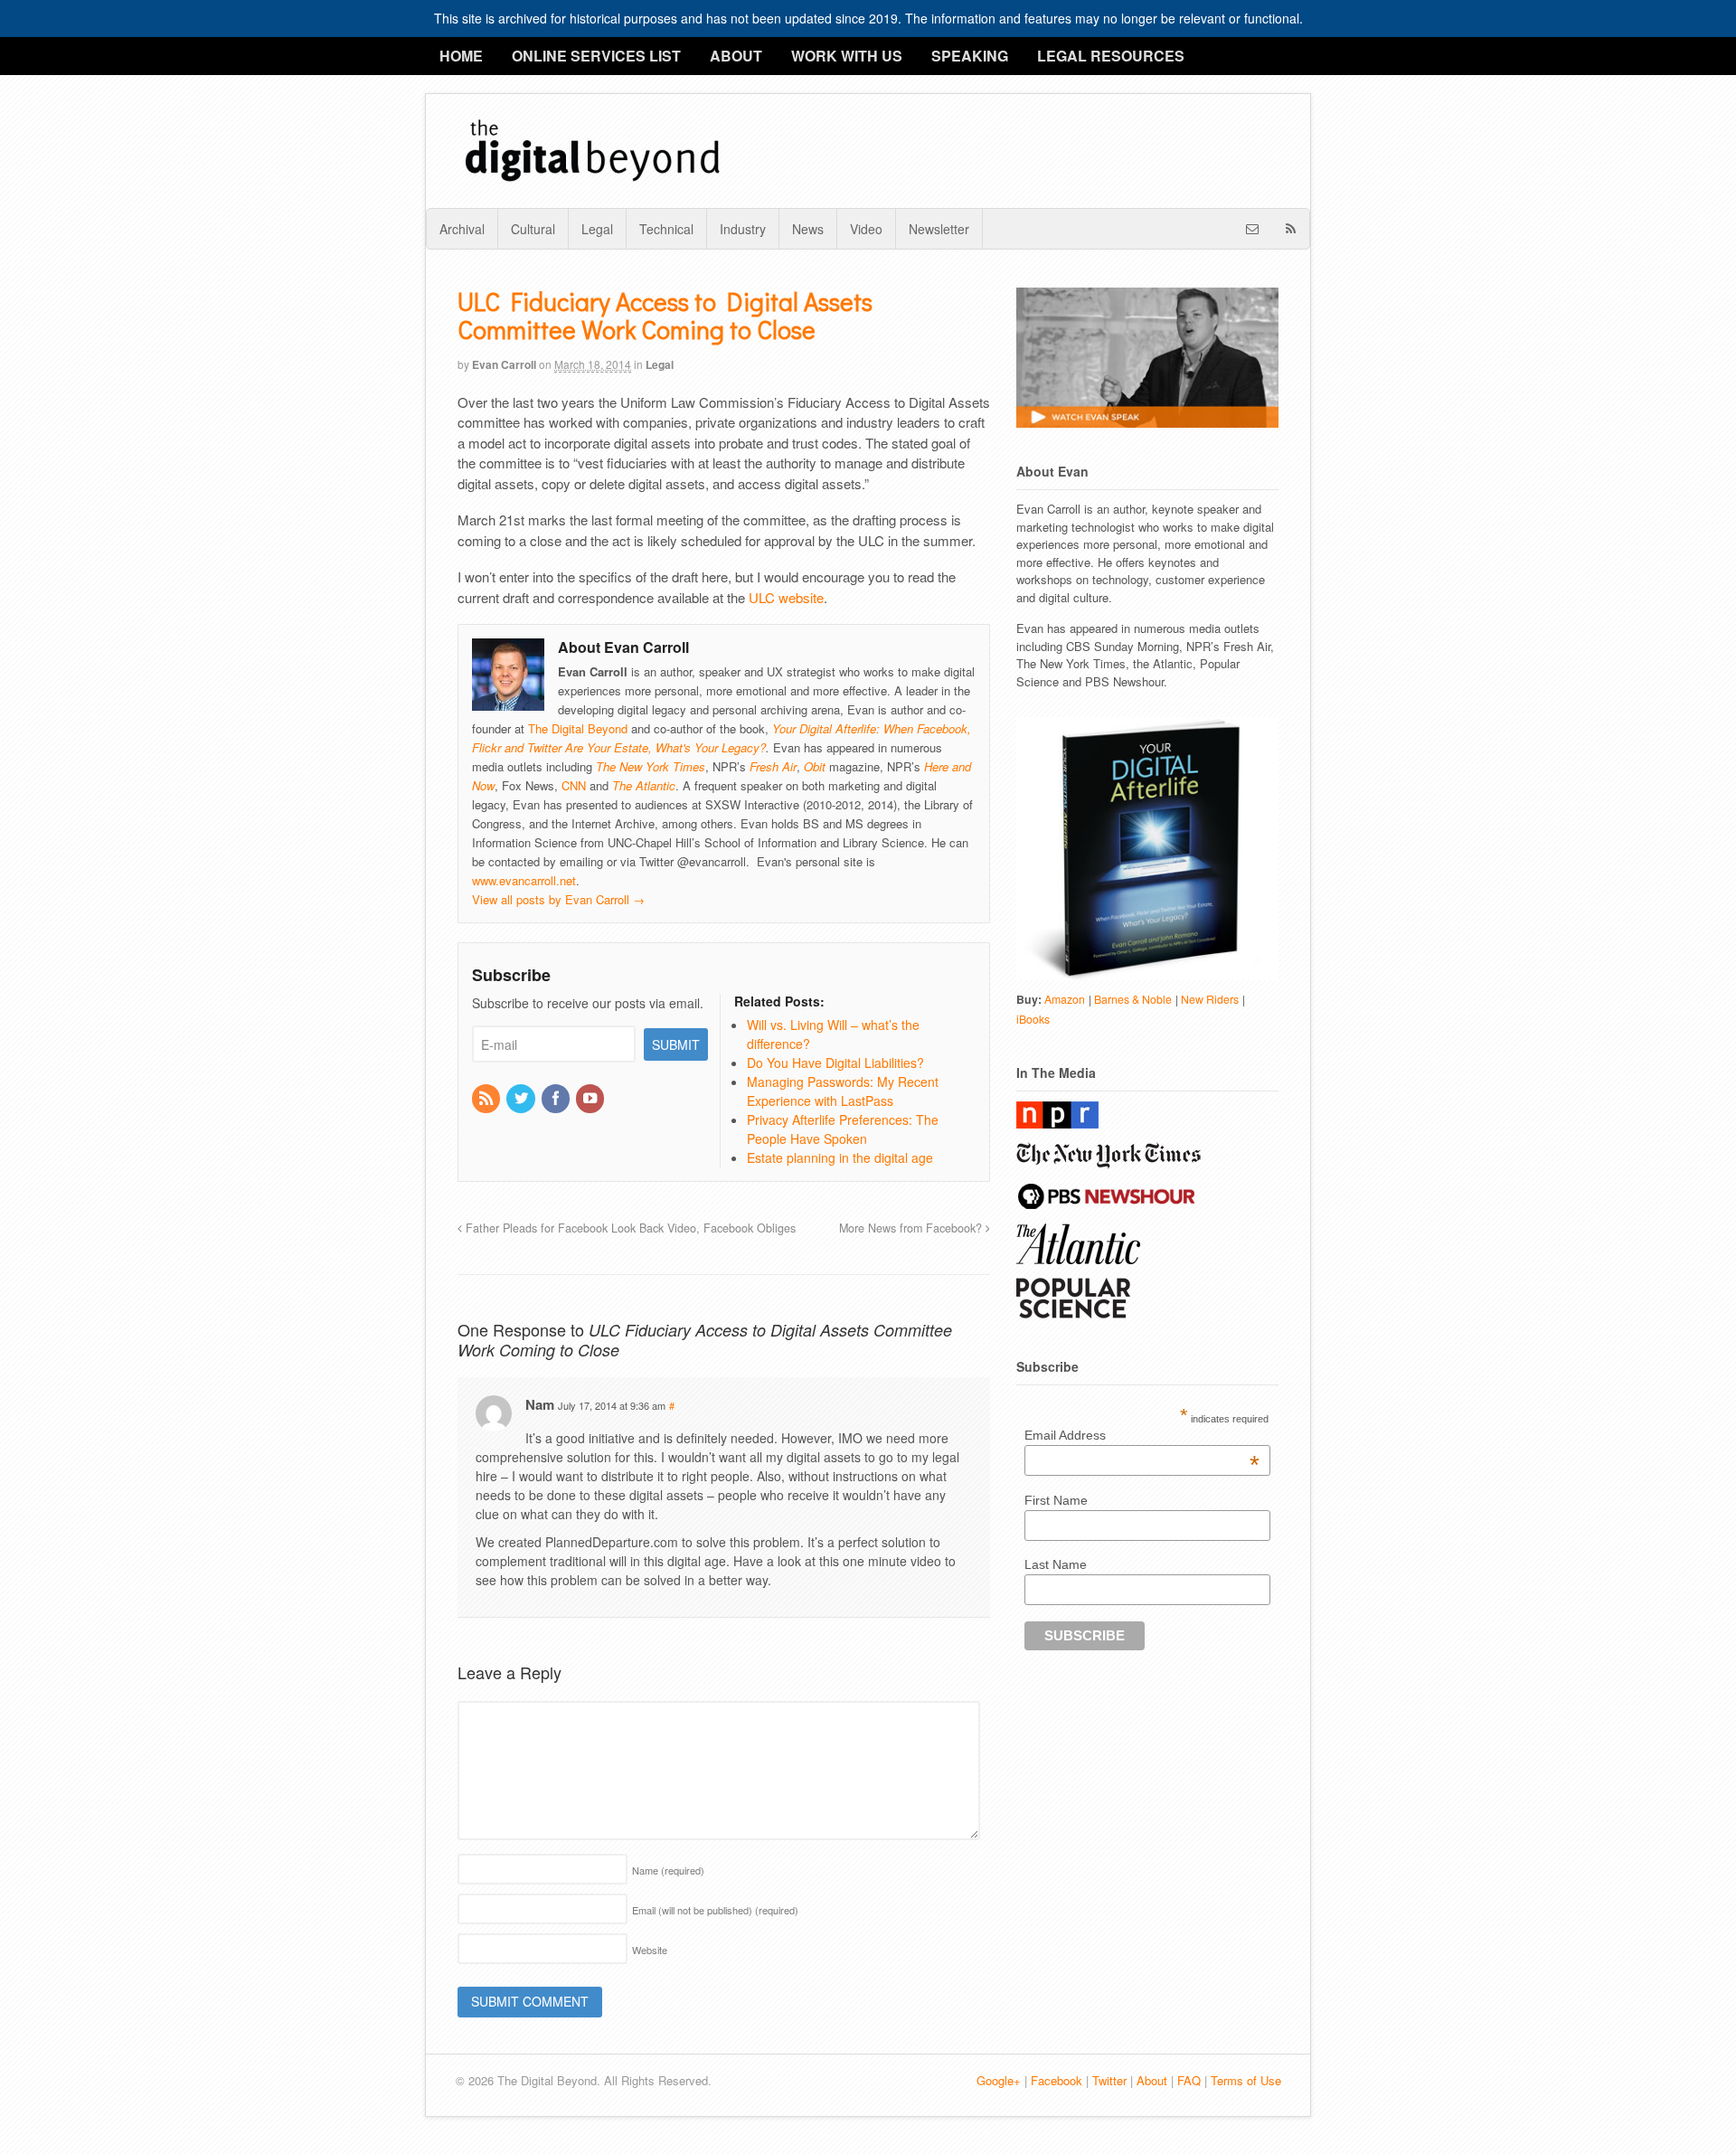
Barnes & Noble (1133, 999)
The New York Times (651, 766)
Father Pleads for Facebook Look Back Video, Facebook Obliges (629, 1228)
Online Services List (596, 56)
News (808, 229)
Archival (462, 229)
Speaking (970, 56)
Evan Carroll (504, 364)
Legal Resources (1111, 56)
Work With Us (847, 56)
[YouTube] (591, 1099)
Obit (815, 766)
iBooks (1033, 1019)
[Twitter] (522, 1099)
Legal (597, 229)
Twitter (1109, 2080)
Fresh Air (773, 766)
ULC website (786, 597)
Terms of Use (1246, 2080)
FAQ (1189, 2080)
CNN (574, 785)
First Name (1056, 1500)
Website (650, 1950)
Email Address (1142, 1435)
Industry (743, 229)
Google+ (999, 2080)
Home (461, 56)
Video (866, 229)
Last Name (1056, 1564)
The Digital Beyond (578, 728)
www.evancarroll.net (524, 880)
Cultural (533, 229)
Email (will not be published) (715, 1910)
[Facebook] (557, 1099)
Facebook (1057, 2080)
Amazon (1065, 999)
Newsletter (939, 229)
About (736, 56)
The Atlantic (644, 785)
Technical (666, 229)
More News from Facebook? (912, 1228)
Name (668, 1870)
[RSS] (487, 1099)
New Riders (1210, 999)
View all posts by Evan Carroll (558, 899)
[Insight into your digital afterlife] (593, 180)
